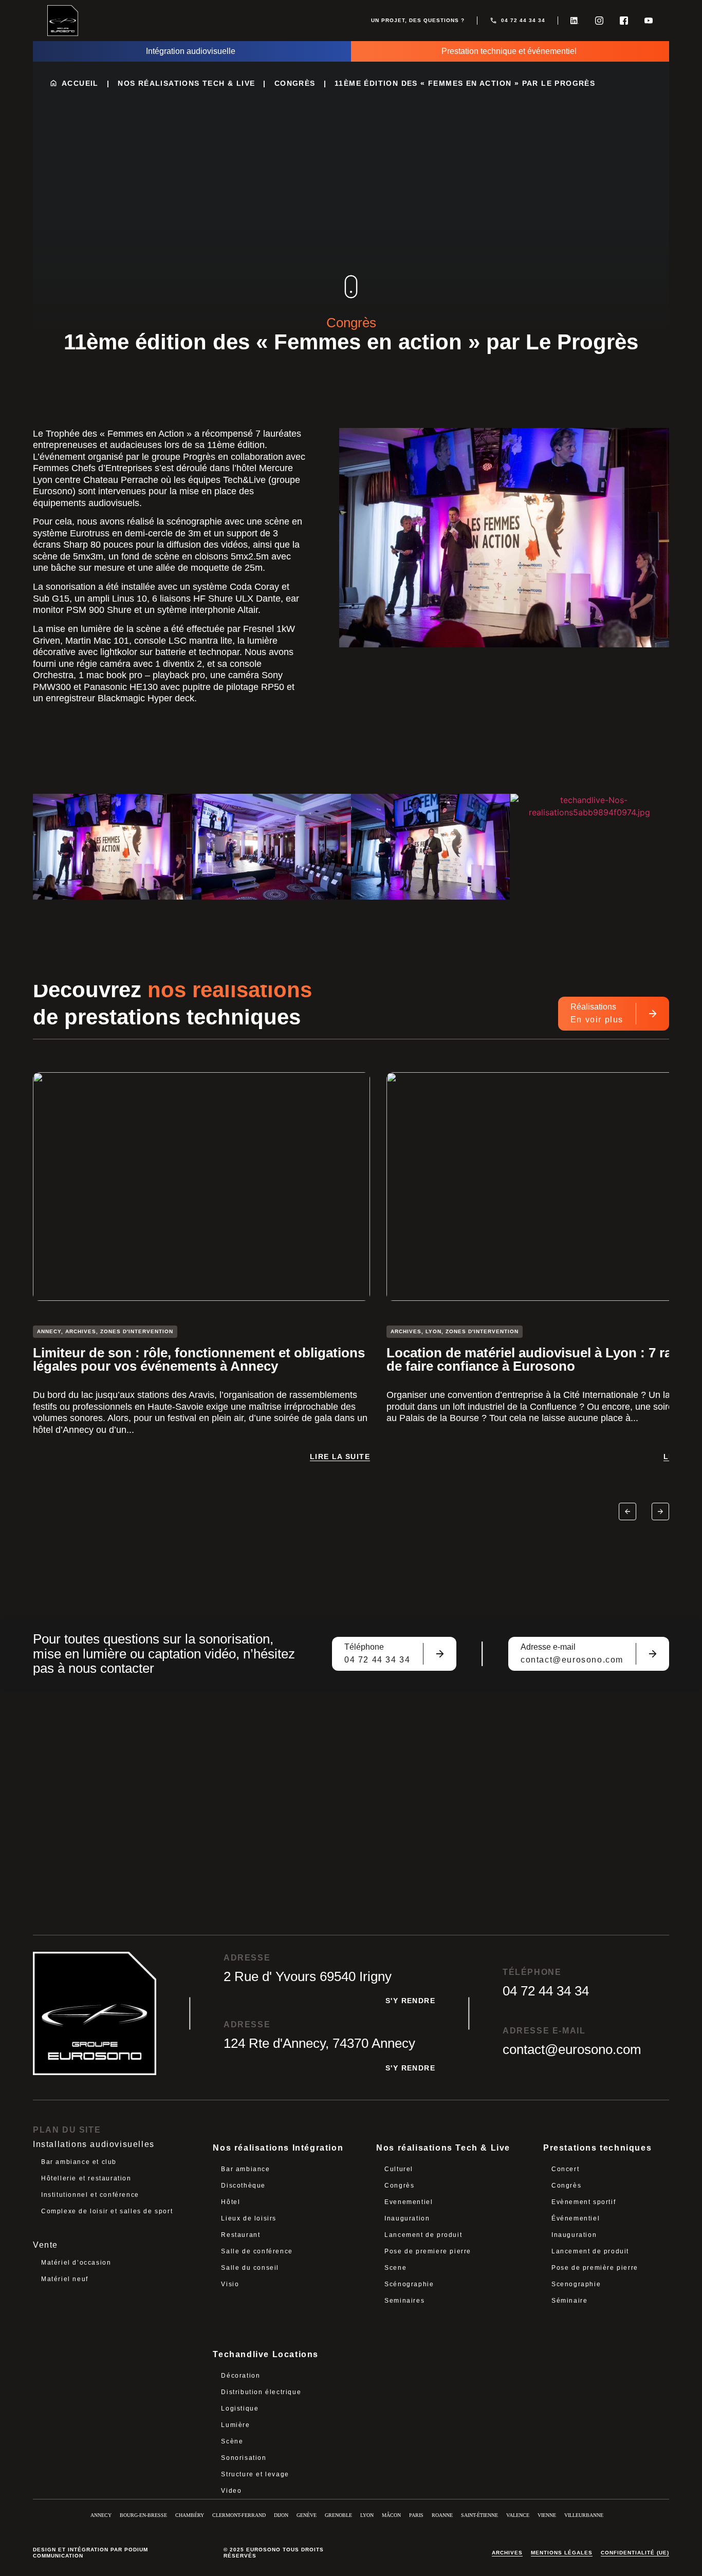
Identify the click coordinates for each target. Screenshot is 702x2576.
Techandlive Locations (266, 2354)
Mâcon (391, 2515)
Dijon (281, 2515)
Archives (507, 2553)
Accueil (80, 83)
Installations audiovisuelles (94, 2144)
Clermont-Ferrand (239, 2515)
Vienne (547, 2515)
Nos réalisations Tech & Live (186, 83)
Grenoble (338, 2515)
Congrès (295, 83)
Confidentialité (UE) (635, 2553)
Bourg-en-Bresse (143, 2515)
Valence (518, 2515)
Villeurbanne (584, 2515)
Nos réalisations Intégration (278, 2148)
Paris (416, 2515)
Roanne (442, 2515)
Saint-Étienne (479, 2515)
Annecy (101, 2515)
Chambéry (190, 2515)
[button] (627, 1511)
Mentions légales (562, 2553)
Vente (45, 2245)
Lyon (367, 2515)
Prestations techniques (597, 2148)
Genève (307, 2515)
